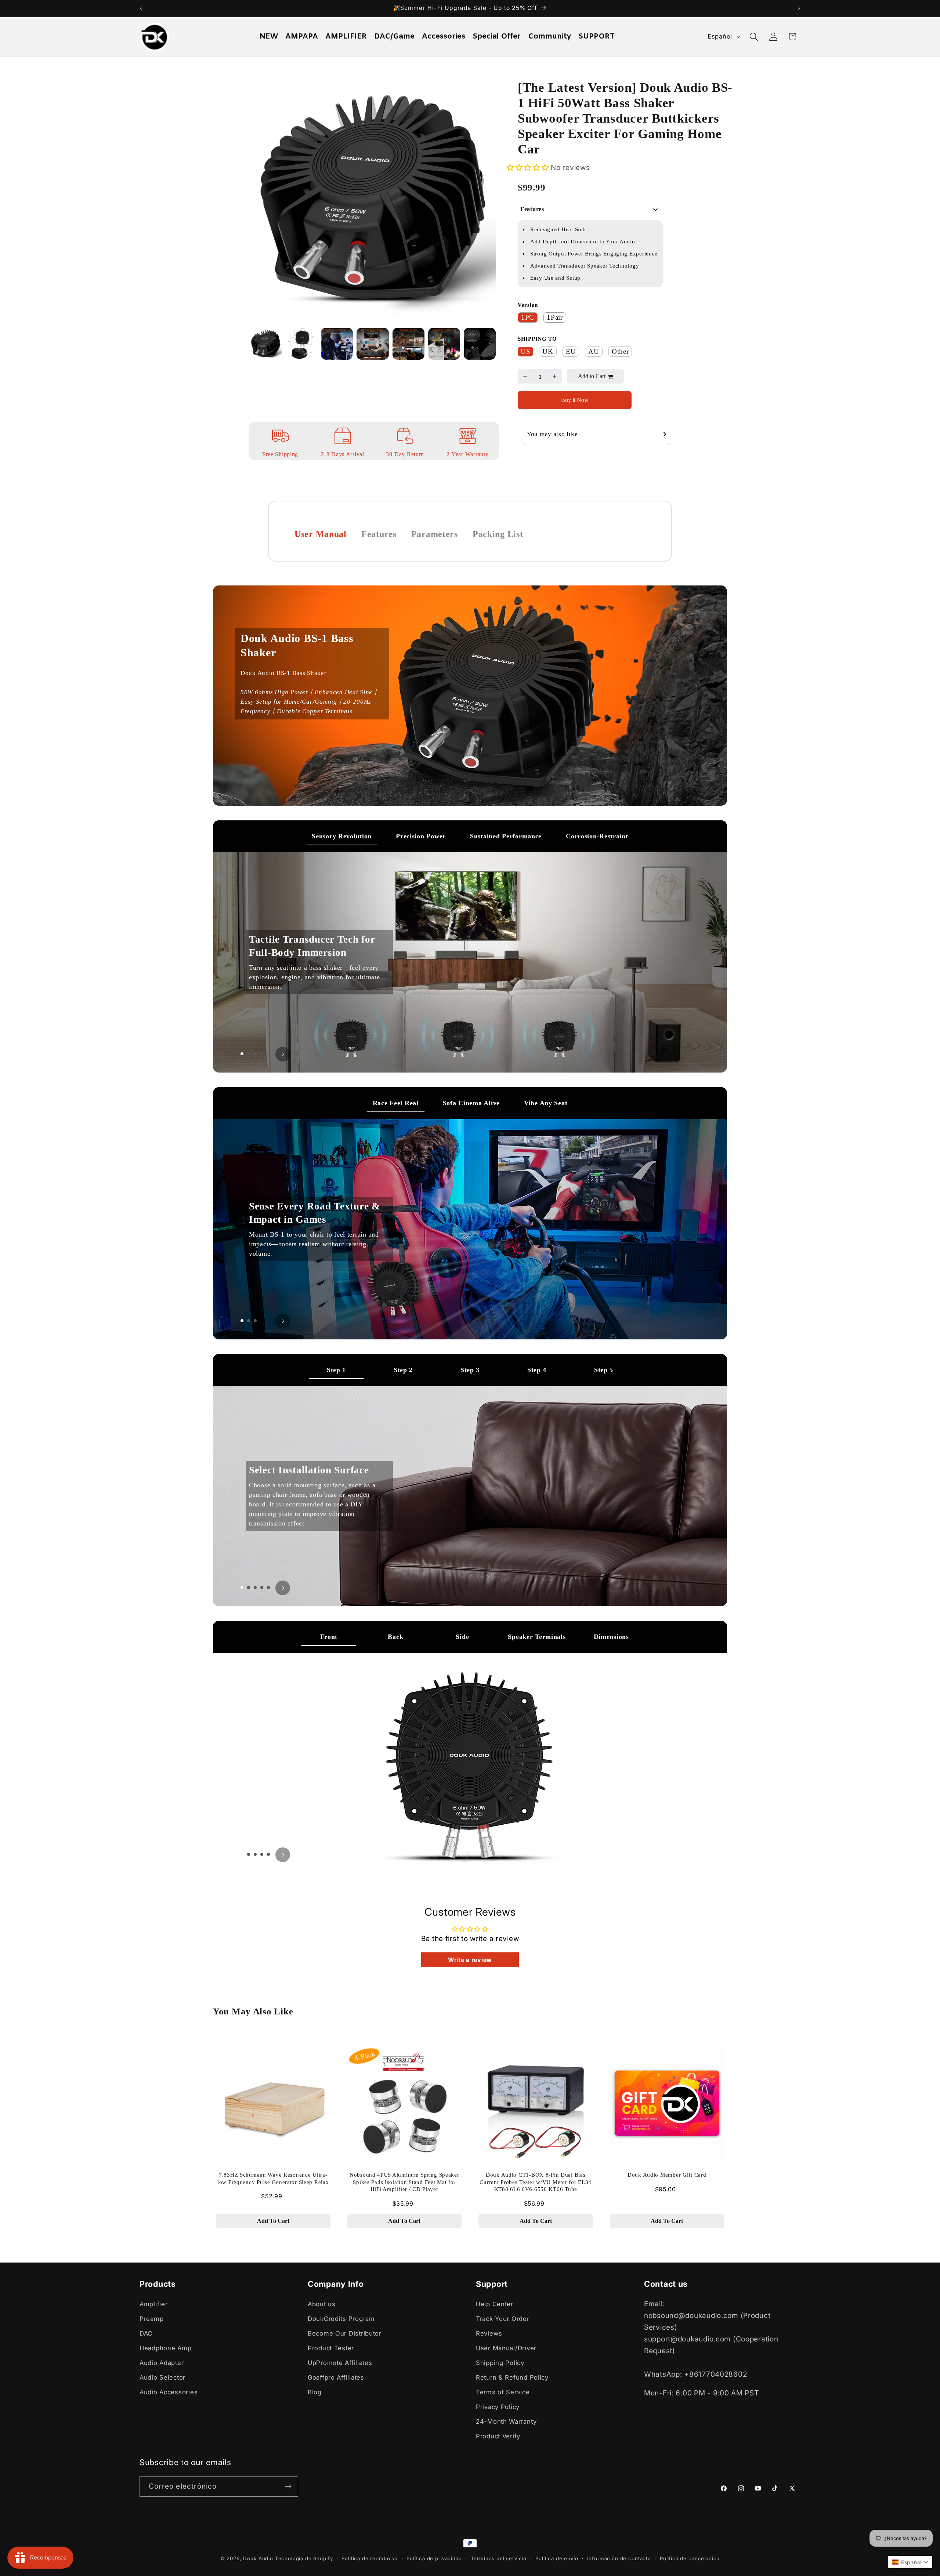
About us (322, 2304)
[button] (754, 37)
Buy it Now (575, 400)
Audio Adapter (162, 2363)
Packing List (498, 534)
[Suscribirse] (288, 2486)
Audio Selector (162, 2377)
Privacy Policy (498, 2407)
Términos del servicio (499, 2558)
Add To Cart (273, 2221)
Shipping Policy (500, 2363)
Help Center (495, 2304)
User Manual (321, 534)
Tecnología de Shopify (304, 2558)
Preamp (151, 2319)
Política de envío (557, 2558)
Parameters (435, 534)
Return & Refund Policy (512, 2377)
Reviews (489, 2333)
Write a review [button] (470, 1960)
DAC (146, 2333)
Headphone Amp (165, 2348)
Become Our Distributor (345, 2333)
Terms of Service (503, 2392)
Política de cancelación (690, 2558)
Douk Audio (258, 2558)
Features (379, 534)
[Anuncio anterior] (141, 8)
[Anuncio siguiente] (799, 8)
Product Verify (498, 2436)
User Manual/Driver (506, 2348)
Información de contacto (619, 2558)
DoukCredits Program (341, 2319)
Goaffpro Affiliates (336, 2377)
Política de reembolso (370, 2558)
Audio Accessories (169, 2392)
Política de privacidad (434, 2558)
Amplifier (153, 2304)
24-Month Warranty (506, 2421)
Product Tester (331, 2348)
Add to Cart (592, 376)
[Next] (480, 192)
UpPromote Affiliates (340, 2363)
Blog (315, 2392)
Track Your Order (503, 2319)
